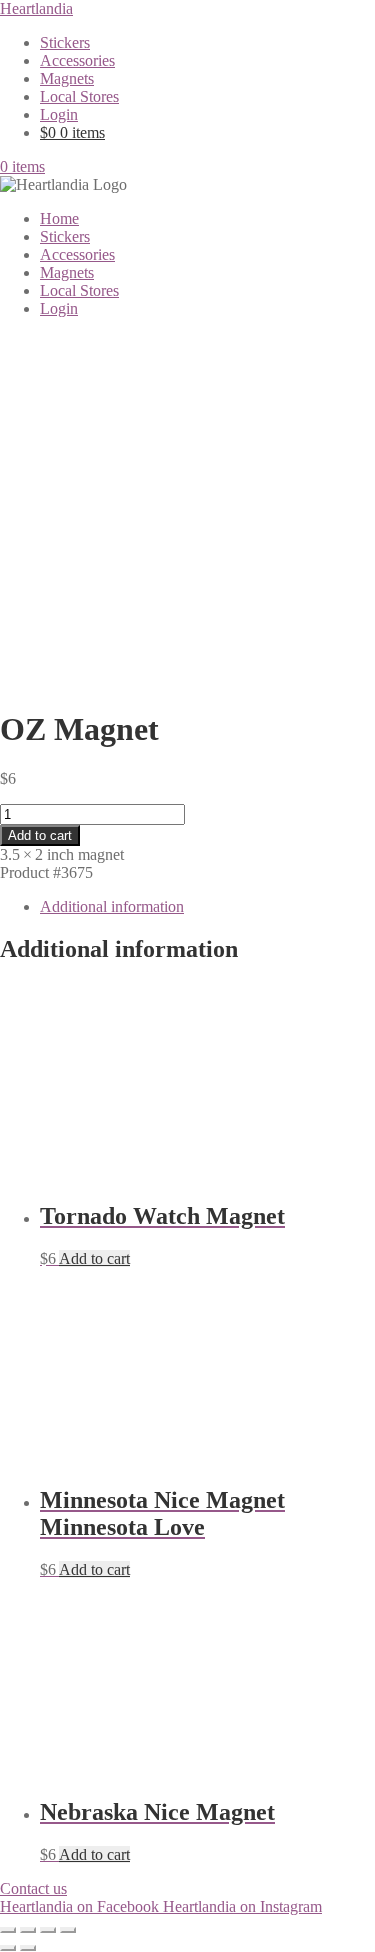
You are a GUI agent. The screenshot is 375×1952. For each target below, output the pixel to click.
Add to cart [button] (94, 1258)
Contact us (33, 1888)
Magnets (67, 78)
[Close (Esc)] (68, 1930)
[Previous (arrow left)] (8, 1948)
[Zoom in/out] (8, 1930)
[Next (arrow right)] (28, 1948)
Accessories (77, 60)
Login (59, 114)
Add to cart (40, 835)
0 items (22, 166)
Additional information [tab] (112, 906)
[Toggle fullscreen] (28, 1930)
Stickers (65, 42)
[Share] (48, 1930)
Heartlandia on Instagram (242, 1906)
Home (59, 218)
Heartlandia (36, 8)
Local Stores (79, 96)
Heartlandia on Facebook (81, 1906)
